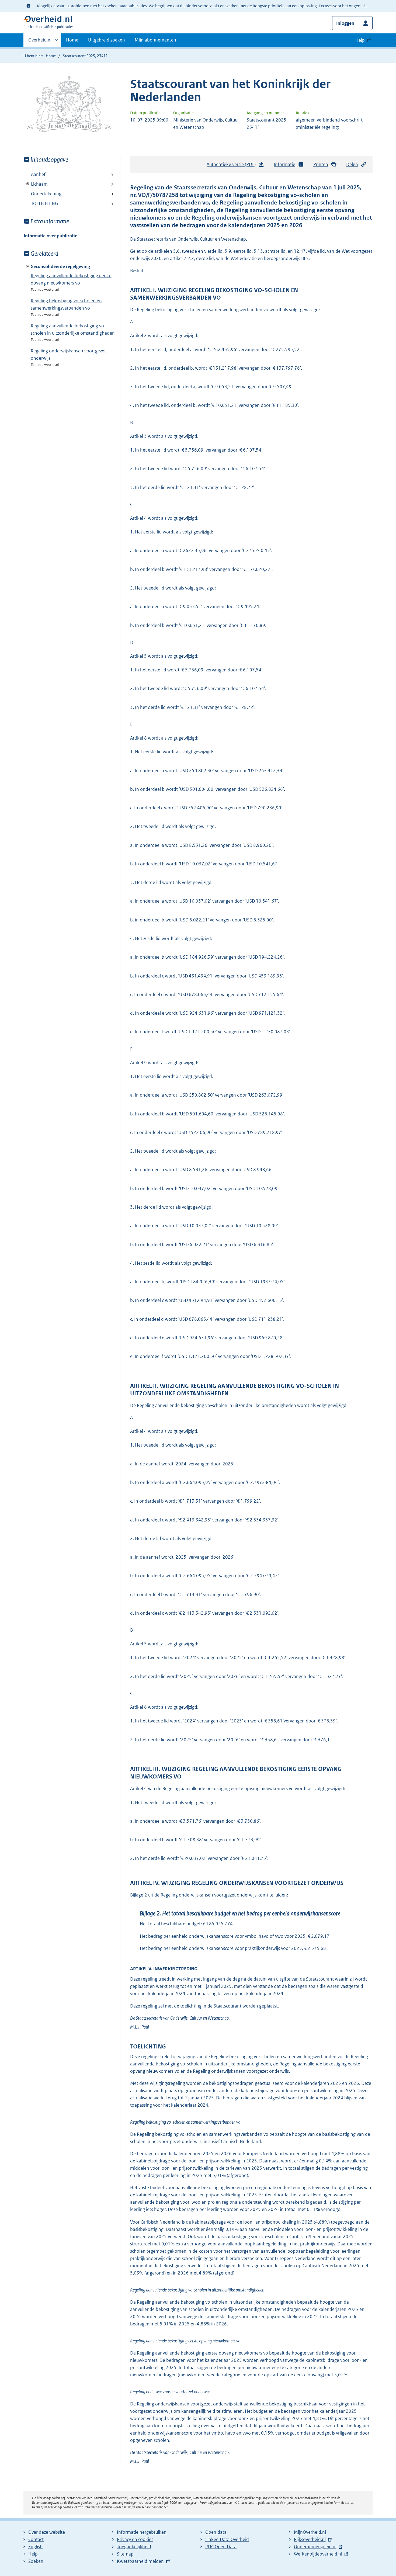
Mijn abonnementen (155, 40)
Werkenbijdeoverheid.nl (318, 2554)
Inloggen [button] (345, 23)
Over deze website (47, 2532)
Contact (36, 2539)
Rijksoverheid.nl (310, 2539)
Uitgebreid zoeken (107, 40)
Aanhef (38, 174)
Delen (352, 164)
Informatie (284, 164)
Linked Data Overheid (227, 2539)
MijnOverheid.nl (310, 2532)
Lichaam (36, 184)
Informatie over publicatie (51, 236)
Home (72, 40)
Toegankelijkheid (134, 2547)
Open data (216, 2532)
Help (33, 2554)
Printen (321, 164)
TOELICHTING (44, 203)
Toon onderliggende (28, 184)
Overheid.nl (40, 42)
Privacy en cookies (135, 2539)
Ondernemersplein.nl (315, 2547)
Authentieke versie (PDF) (233, 166)
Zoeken (36, 2561)
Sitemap (125, 2554)
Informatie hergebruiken (142, 2532)
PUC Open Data (221, 2547)
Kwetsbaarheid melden (140, 2561)
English (35, 2547)
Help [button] (360, 40)
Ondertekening (46, 194)
